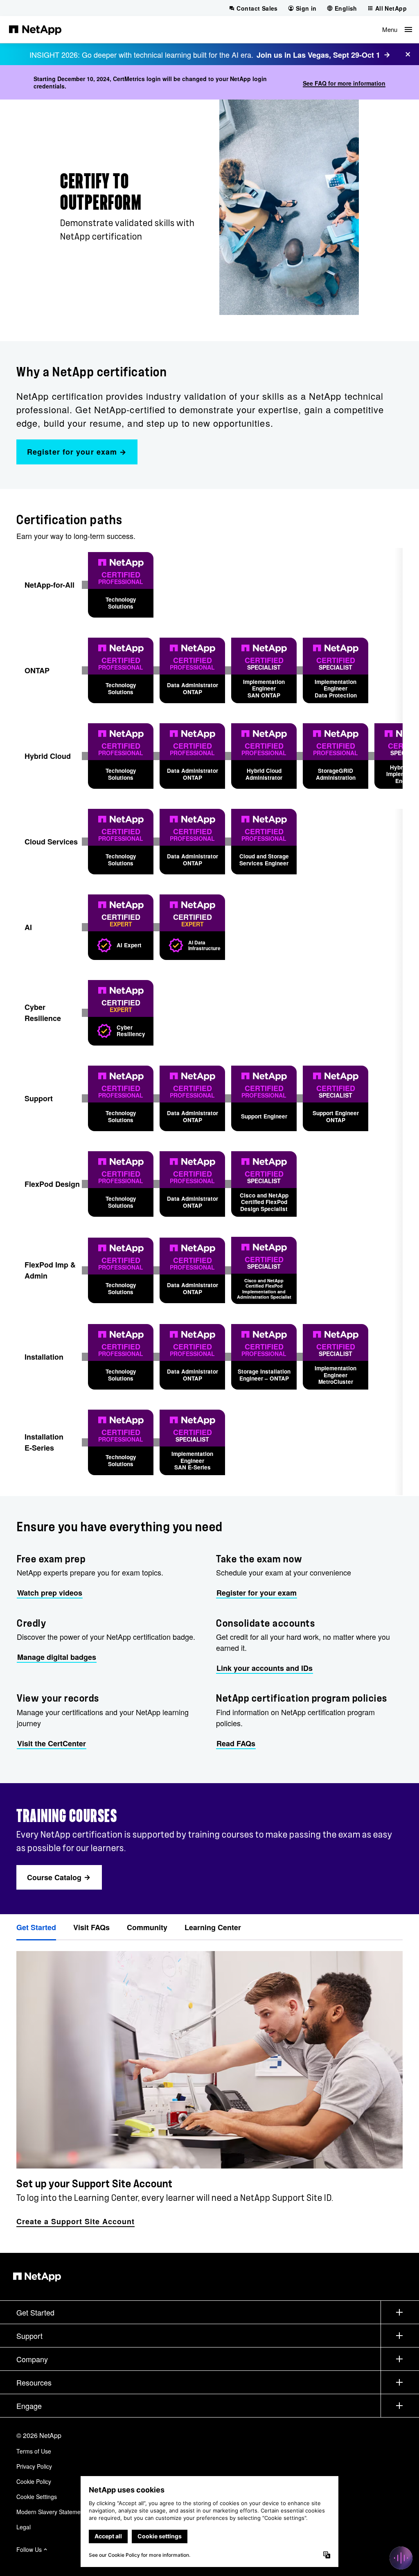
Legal (24, 2527)
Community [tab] (147, 1927)
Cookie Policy (34, 2481)
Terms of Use (34, 2451)
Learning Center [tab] (213, 1927)
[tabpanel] (209, 2085)
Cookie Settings (37, 2497)
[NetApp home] (35, 29)
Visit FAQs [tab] (91, 1927)
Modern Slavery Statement (51, 2512)
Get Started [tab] (36, 1927)
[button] (397, 29)
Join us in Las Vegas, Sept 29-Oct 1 (318, 55)
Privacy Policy (34, 2466)
